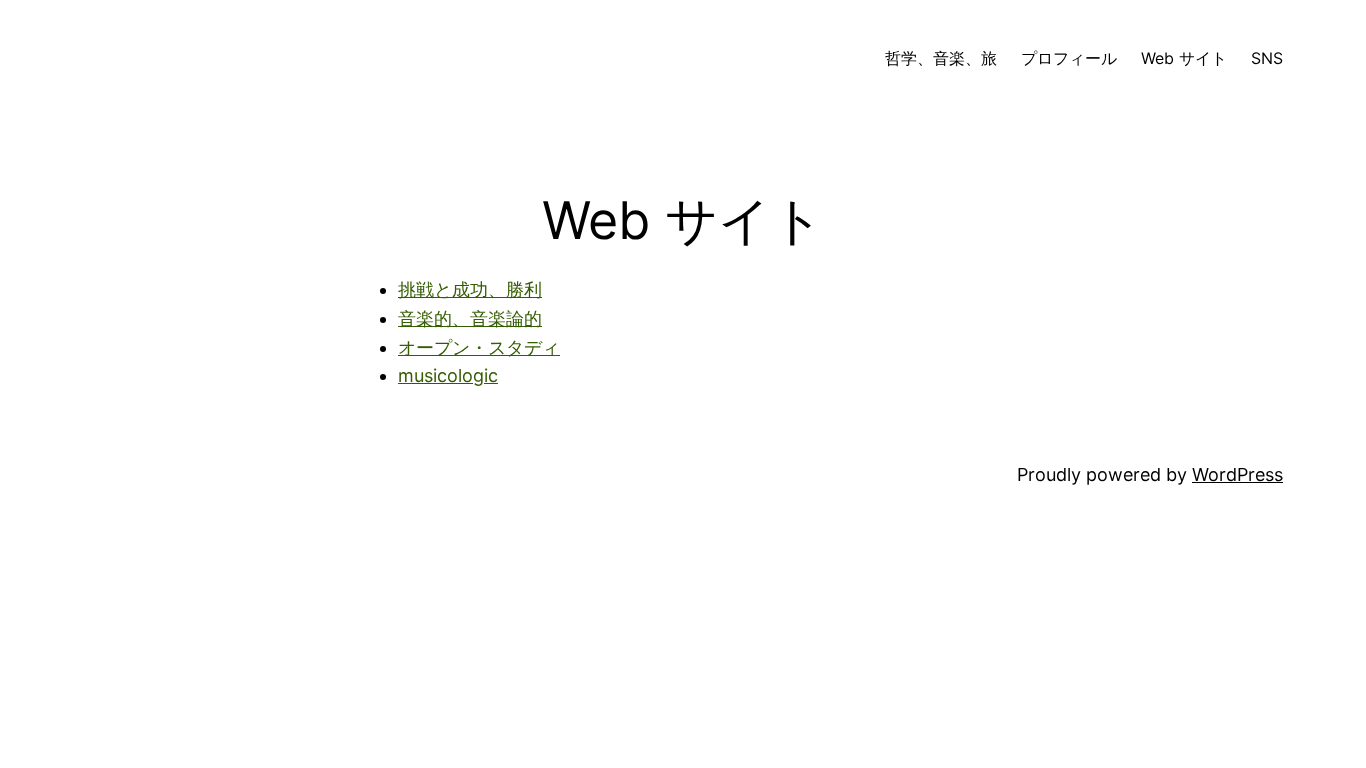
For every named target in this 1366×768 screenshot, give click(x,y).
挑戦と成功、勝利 (470, 289)
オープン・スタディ (479, 347)
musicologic (448, 375)
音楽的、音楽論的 (470, 318)
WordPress (1237, 474)
